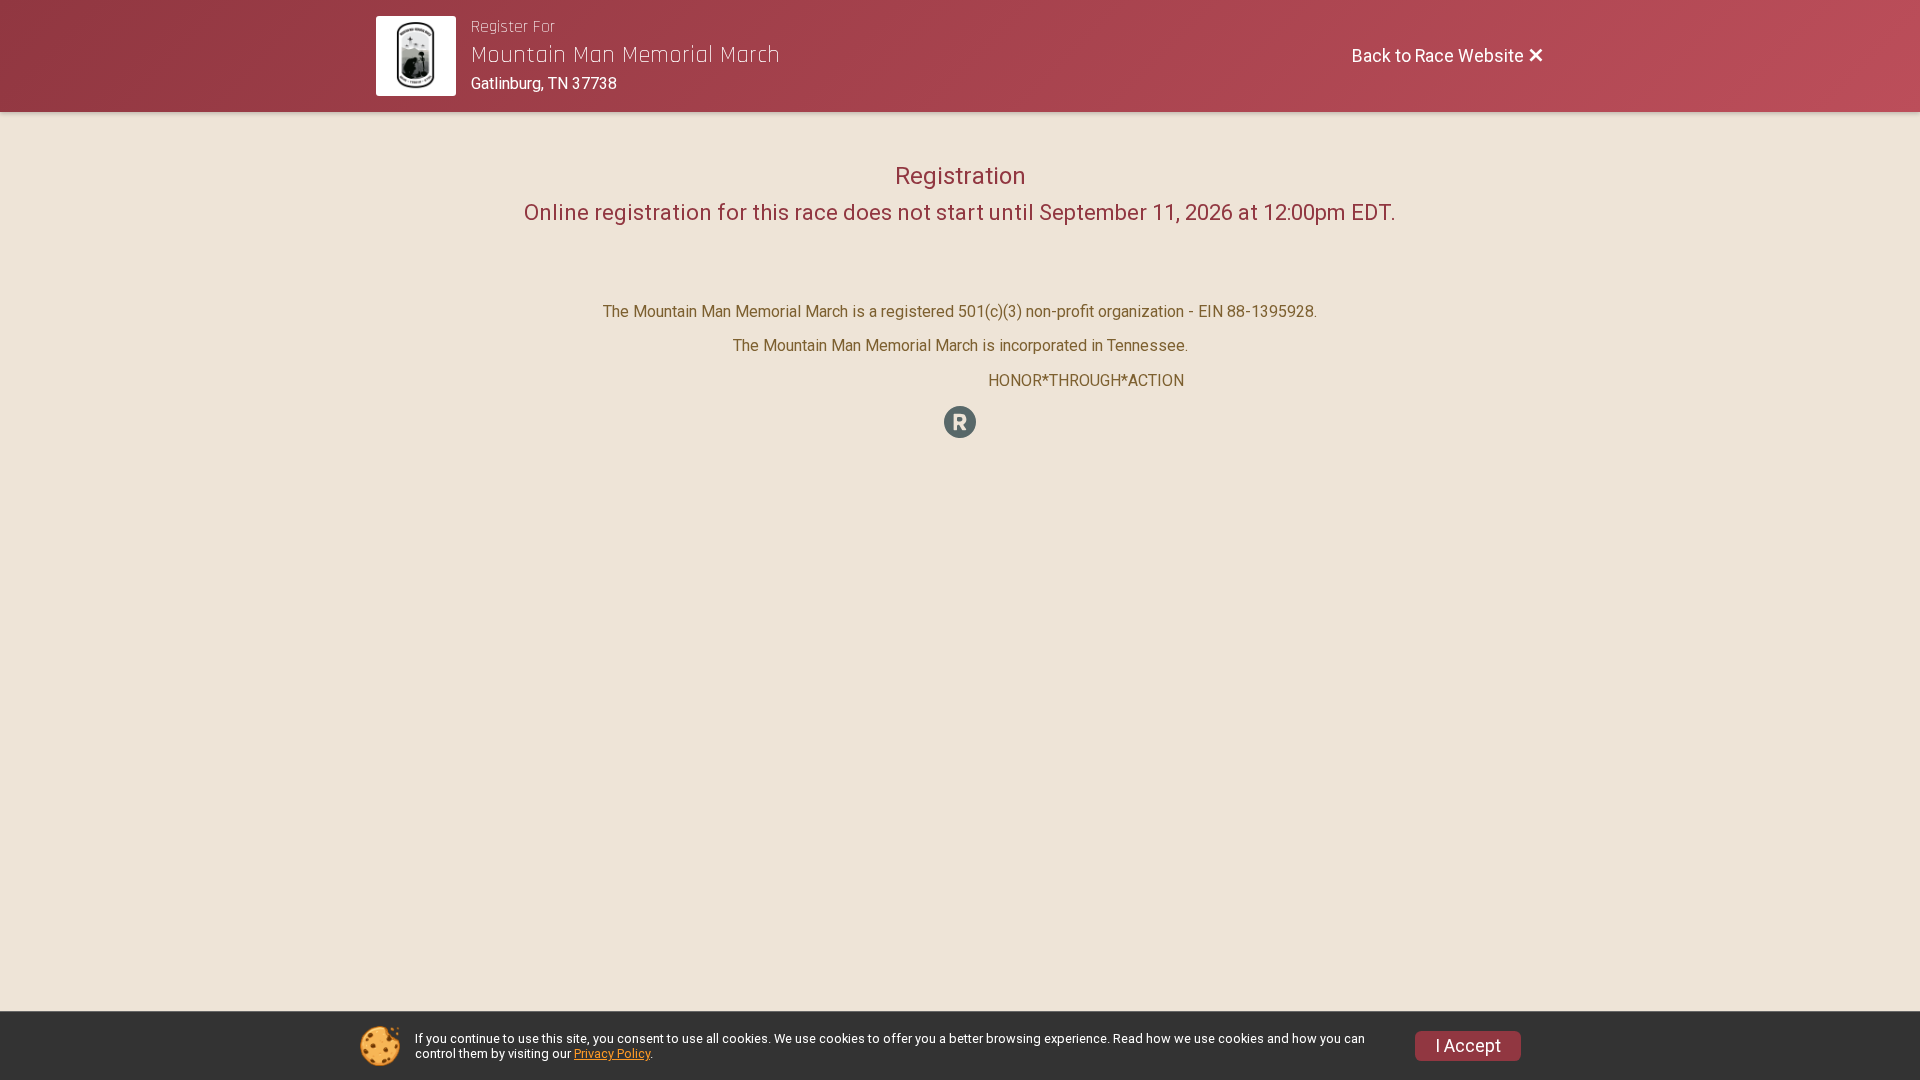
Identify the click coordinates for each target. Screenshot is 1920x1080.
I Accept (1468, 1046)
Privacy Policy (612, 1053)
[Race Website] (423, 56)
